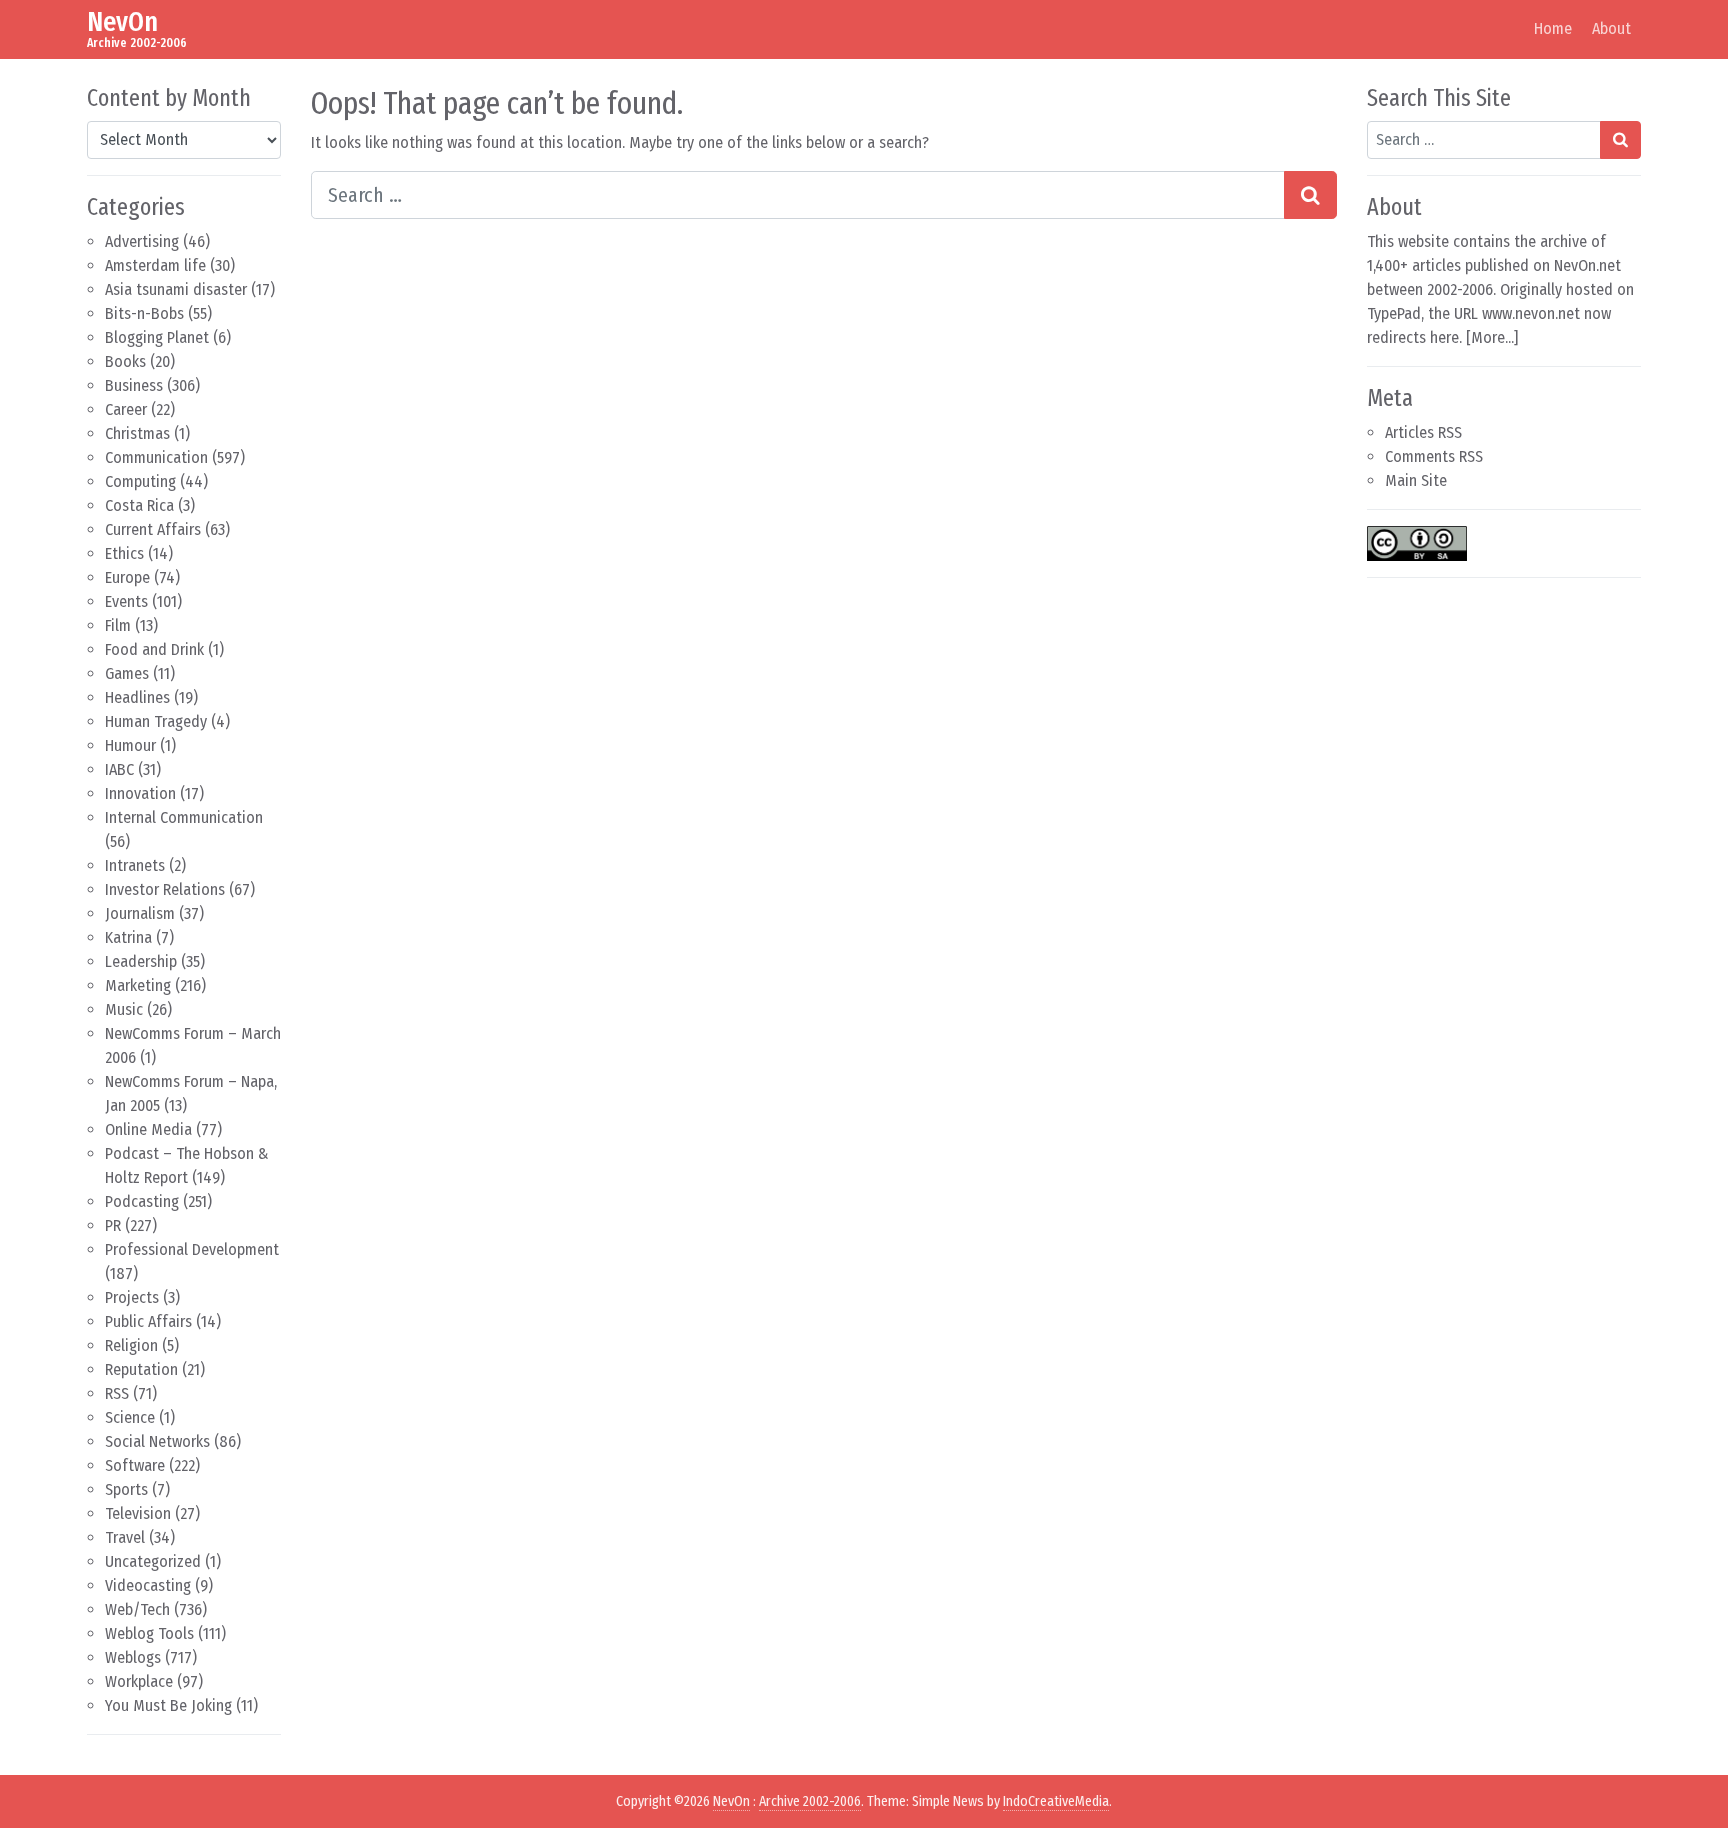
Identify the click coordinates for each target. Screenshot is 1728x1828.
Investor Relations (165, 889)
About (1611, 28)
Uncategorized (153, 1561)
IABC (119, 769)
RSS (117, 1393)
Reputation (141, 1369)
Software (135, 1465)
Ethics (124, 553)
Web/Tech (137, 1609)
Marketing (138, 985)
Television (138, 1513)
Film (118, 625)
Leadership (141, 961)
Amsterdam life (155, 265)
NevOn (122, 21)
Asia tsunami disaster (176, 289)
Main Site (1416, 480)
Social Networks (157, 1441)
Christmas (137, 433)
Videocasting (148, 1585)
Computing (140, 481)
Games (127, 673)
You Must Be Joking (168, 1705)
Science (130, 1417)
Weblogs (133, 1657)
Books (125, 361)
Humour (130, 745)
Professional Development (192, 1249)
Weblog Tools (149, 1633)
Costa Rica (139, 505)
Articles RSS (1423, 432)
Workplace (139, 1681)
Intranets (135, 865)
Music (124, 1009)
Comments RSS (1434, 456)
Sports (126, 1489)
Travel (125, 1537)
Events (126, 601)
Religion (131, 1345)
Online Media (148, 1129)
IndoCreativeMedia (1056, 1801)
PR (113, 1225)
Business (134, 385)
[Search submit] (1310, 195)
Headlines (137, 697)
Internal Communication (184, 817)
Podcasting (142, 1201)
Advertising (142, 241)
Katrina (128, 937)
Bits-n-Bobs (144, 313)
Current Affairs (153, 529)
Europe (127, 577)
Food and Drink (154, 649)
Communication (156, 457)
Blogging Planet (157, 337)
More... (1492, 337)
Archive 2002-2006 (810, 1801)
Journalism (140, 913)
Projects (132, 1297)
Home (1553, 28)
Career (126, 409)
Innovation (140, 793)
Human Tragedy (156, 721)
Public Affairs (148, 1321)
